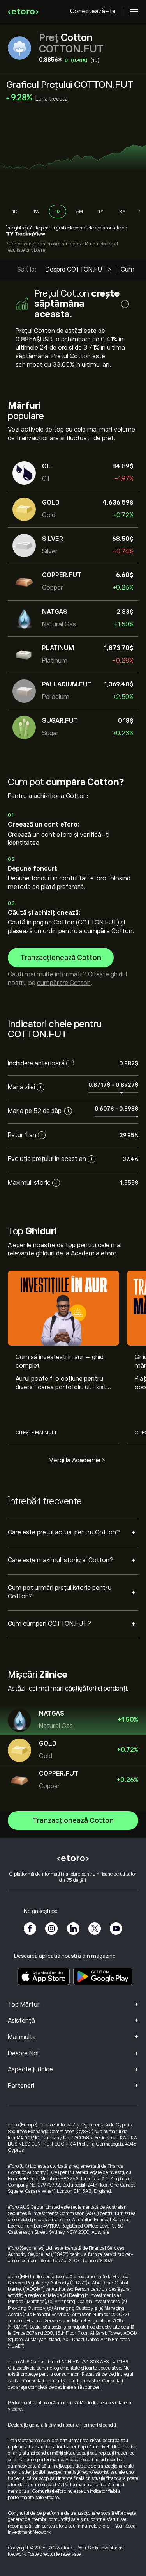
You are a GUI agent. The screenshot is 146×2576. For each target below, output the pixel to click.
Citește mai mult (36, 1433)
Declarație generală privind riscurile (43, 2425)
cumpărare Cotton (64, 983)
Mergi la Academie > (77, 1460)
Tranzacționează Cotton (61, 958)
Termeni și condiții (99, 2425)
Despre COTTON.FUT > (78, 270)
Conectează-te (93, 11)
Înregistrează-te (23, 228)
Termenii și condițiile (64, 2381)
